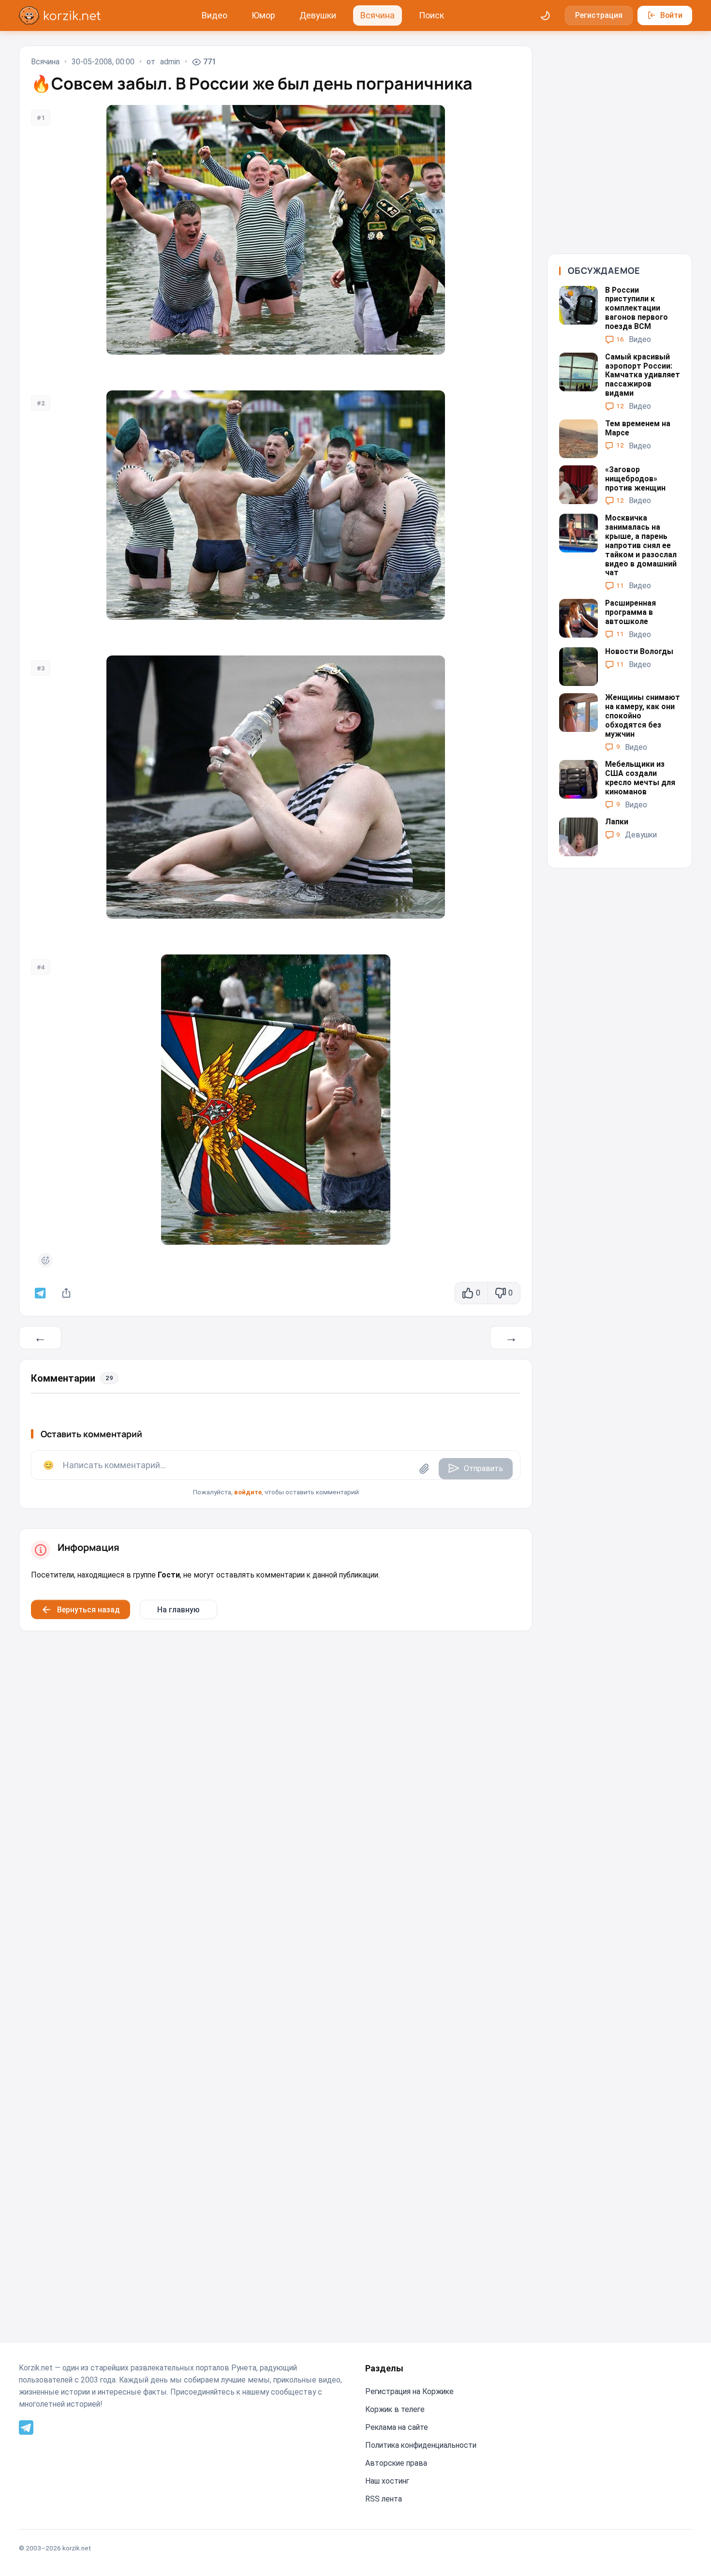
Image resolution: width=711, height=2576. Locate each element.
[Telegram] (26, 2427)
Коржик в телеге (395, 2409)
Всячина (378, 15)
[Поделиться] (67, 1293)
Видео (215, 15)
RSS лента (384, 2499)
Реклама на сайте (397, 2427)
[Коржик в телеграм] (40, 1293)
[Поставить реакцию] (45, 1260)
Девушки (318, 15)
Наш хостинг (387, 2481)
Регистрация (599, 15)
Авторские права (396, 2463)
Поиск (431, 15)
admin (170, 62)
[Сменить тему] (546, 15)
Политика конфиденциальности (421, 2445)
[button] (276, 1474)
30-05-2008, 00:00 (103, 62)
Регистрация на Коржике (409, 2391)
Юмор (263, 15)
